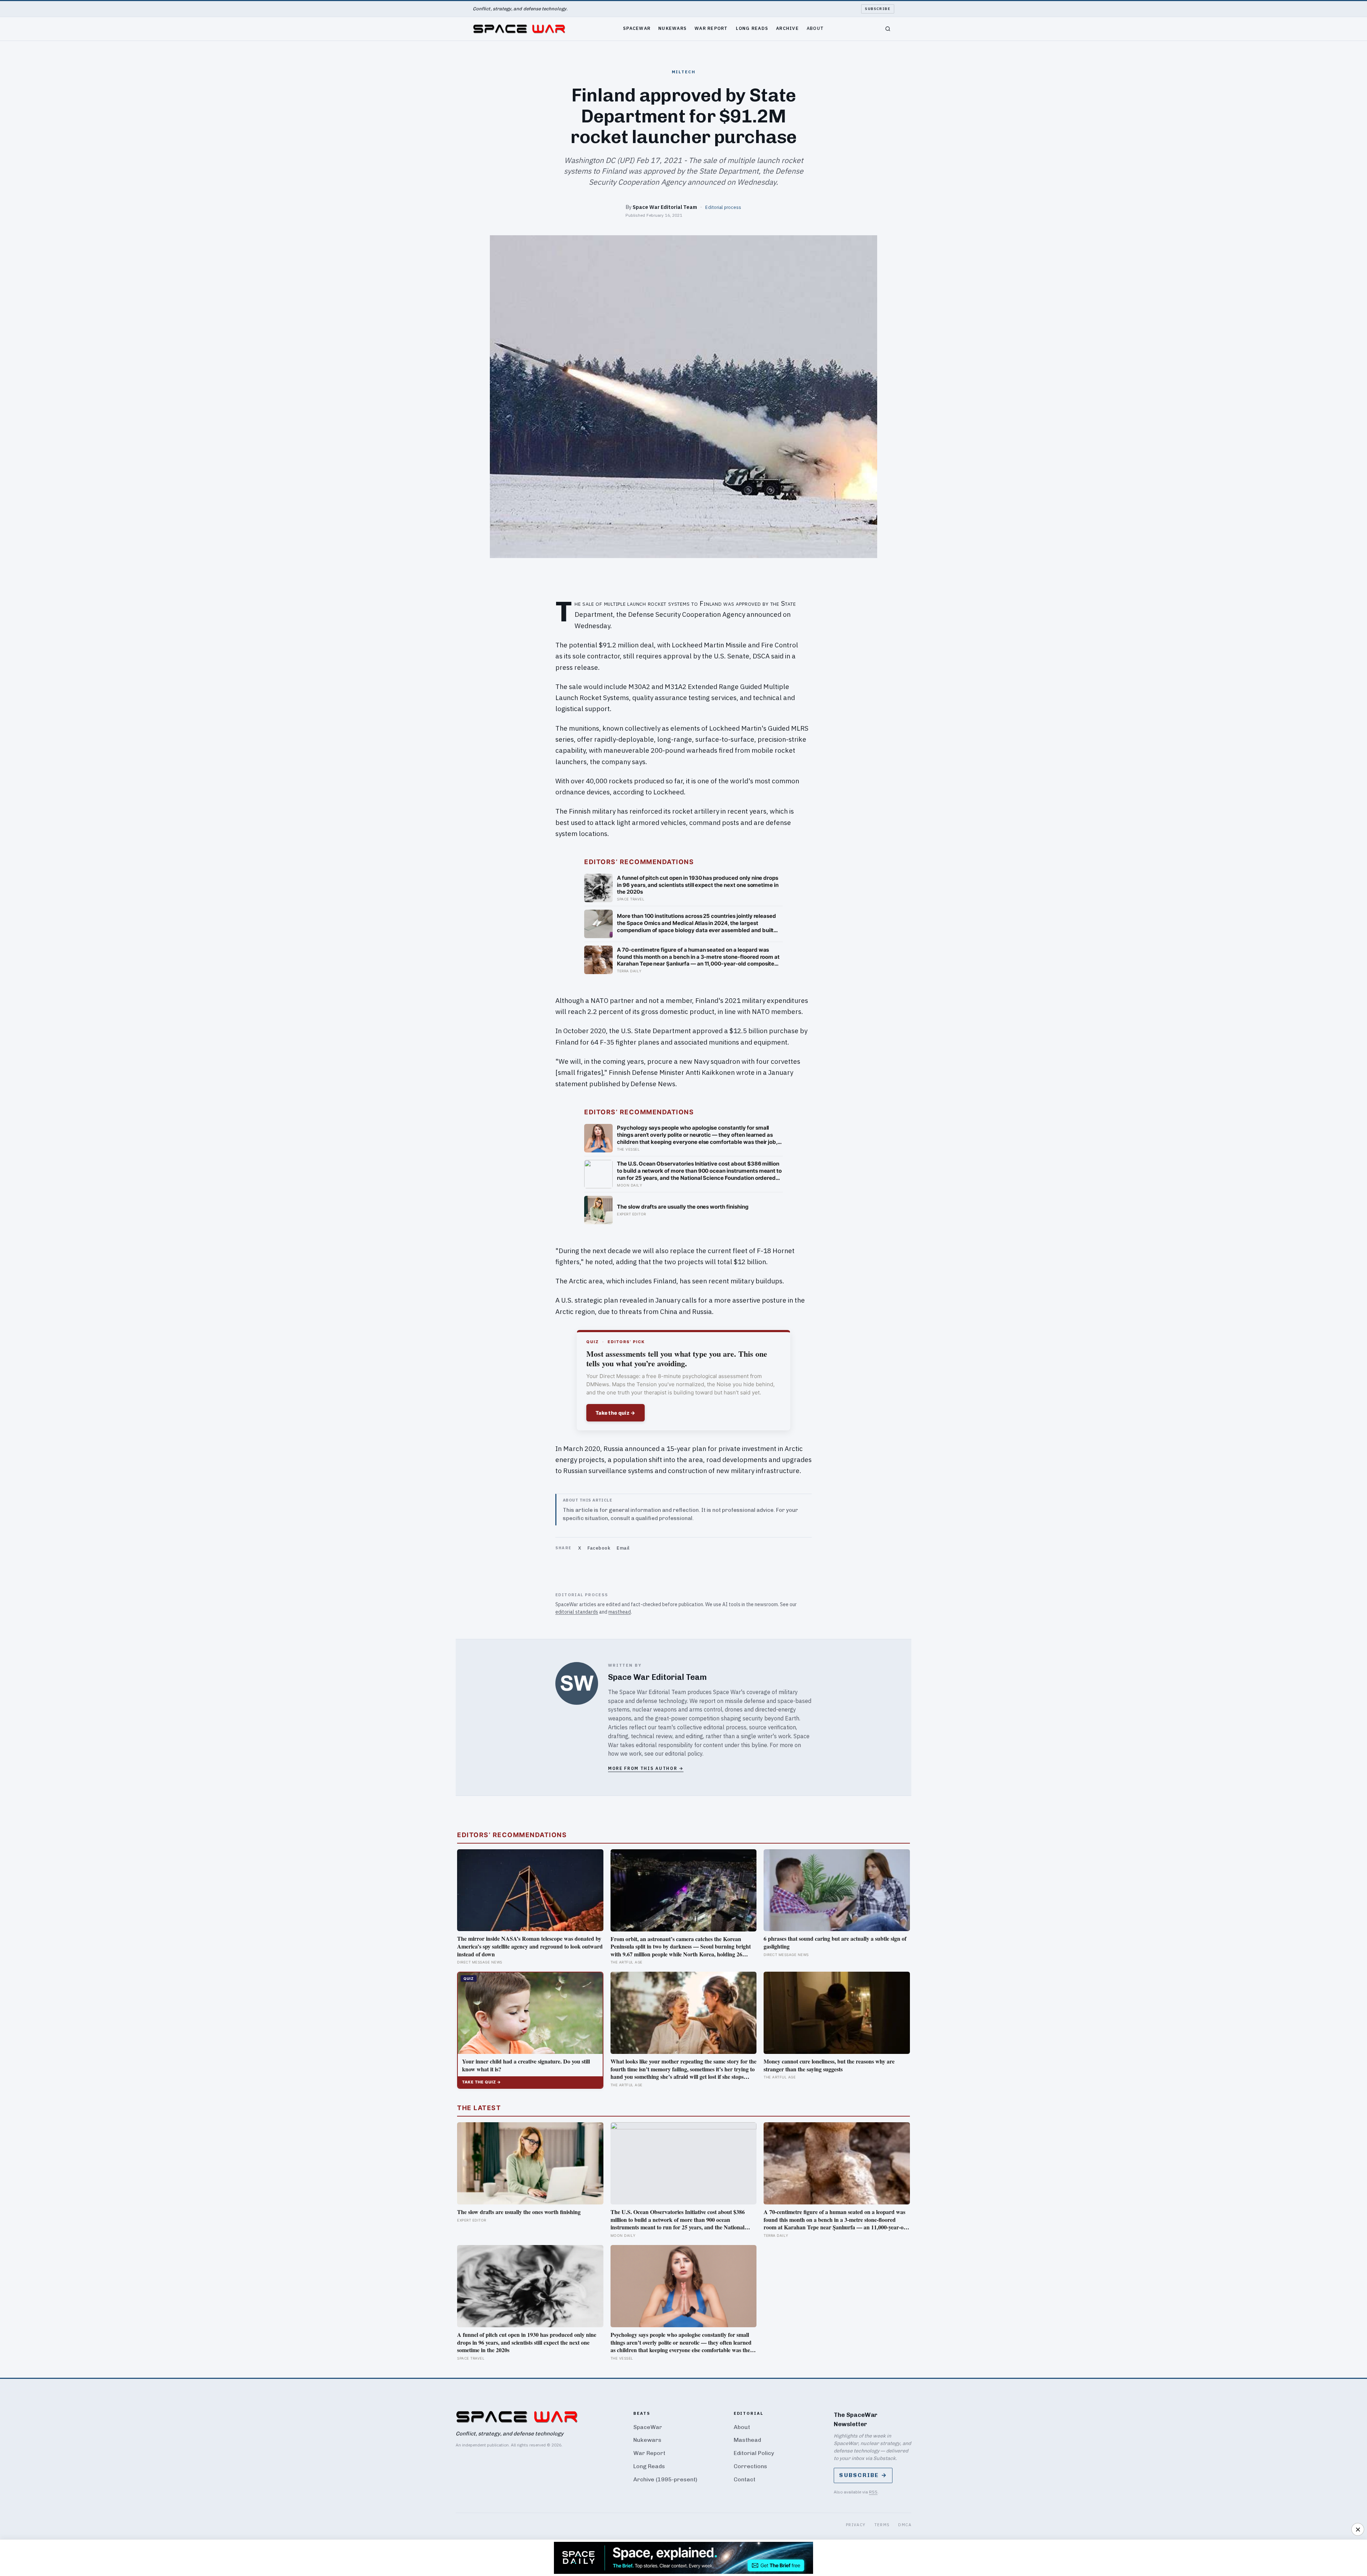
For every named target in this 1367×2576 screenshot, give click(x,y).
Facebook (599, 1548)
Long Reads (752, 28)
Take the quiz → (616, 1413)
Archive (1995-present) (665, 2479)
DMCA (905, 2525)
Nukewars (672, 28)
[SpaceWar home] (519, 29)
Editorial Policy (754, 2453)
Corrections (750, 2466)
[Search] (888, 29)
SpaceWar (637, 28)
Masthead (747, 2440)
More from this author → (646, 1768)
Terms (882, 2525)
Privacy (856, 2525)
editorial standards (577, 1612)
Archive (787, 28)
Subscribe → (863, 2475)
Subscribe (878, 9)
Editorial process (723, 207)
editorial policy (684, 1754)
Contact (745, 2479)
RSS (873, 2492)
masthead (620, 1612)
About (815, 28)
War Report (711, 28)
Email (623, 1548)
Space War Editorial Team (665, 207)
